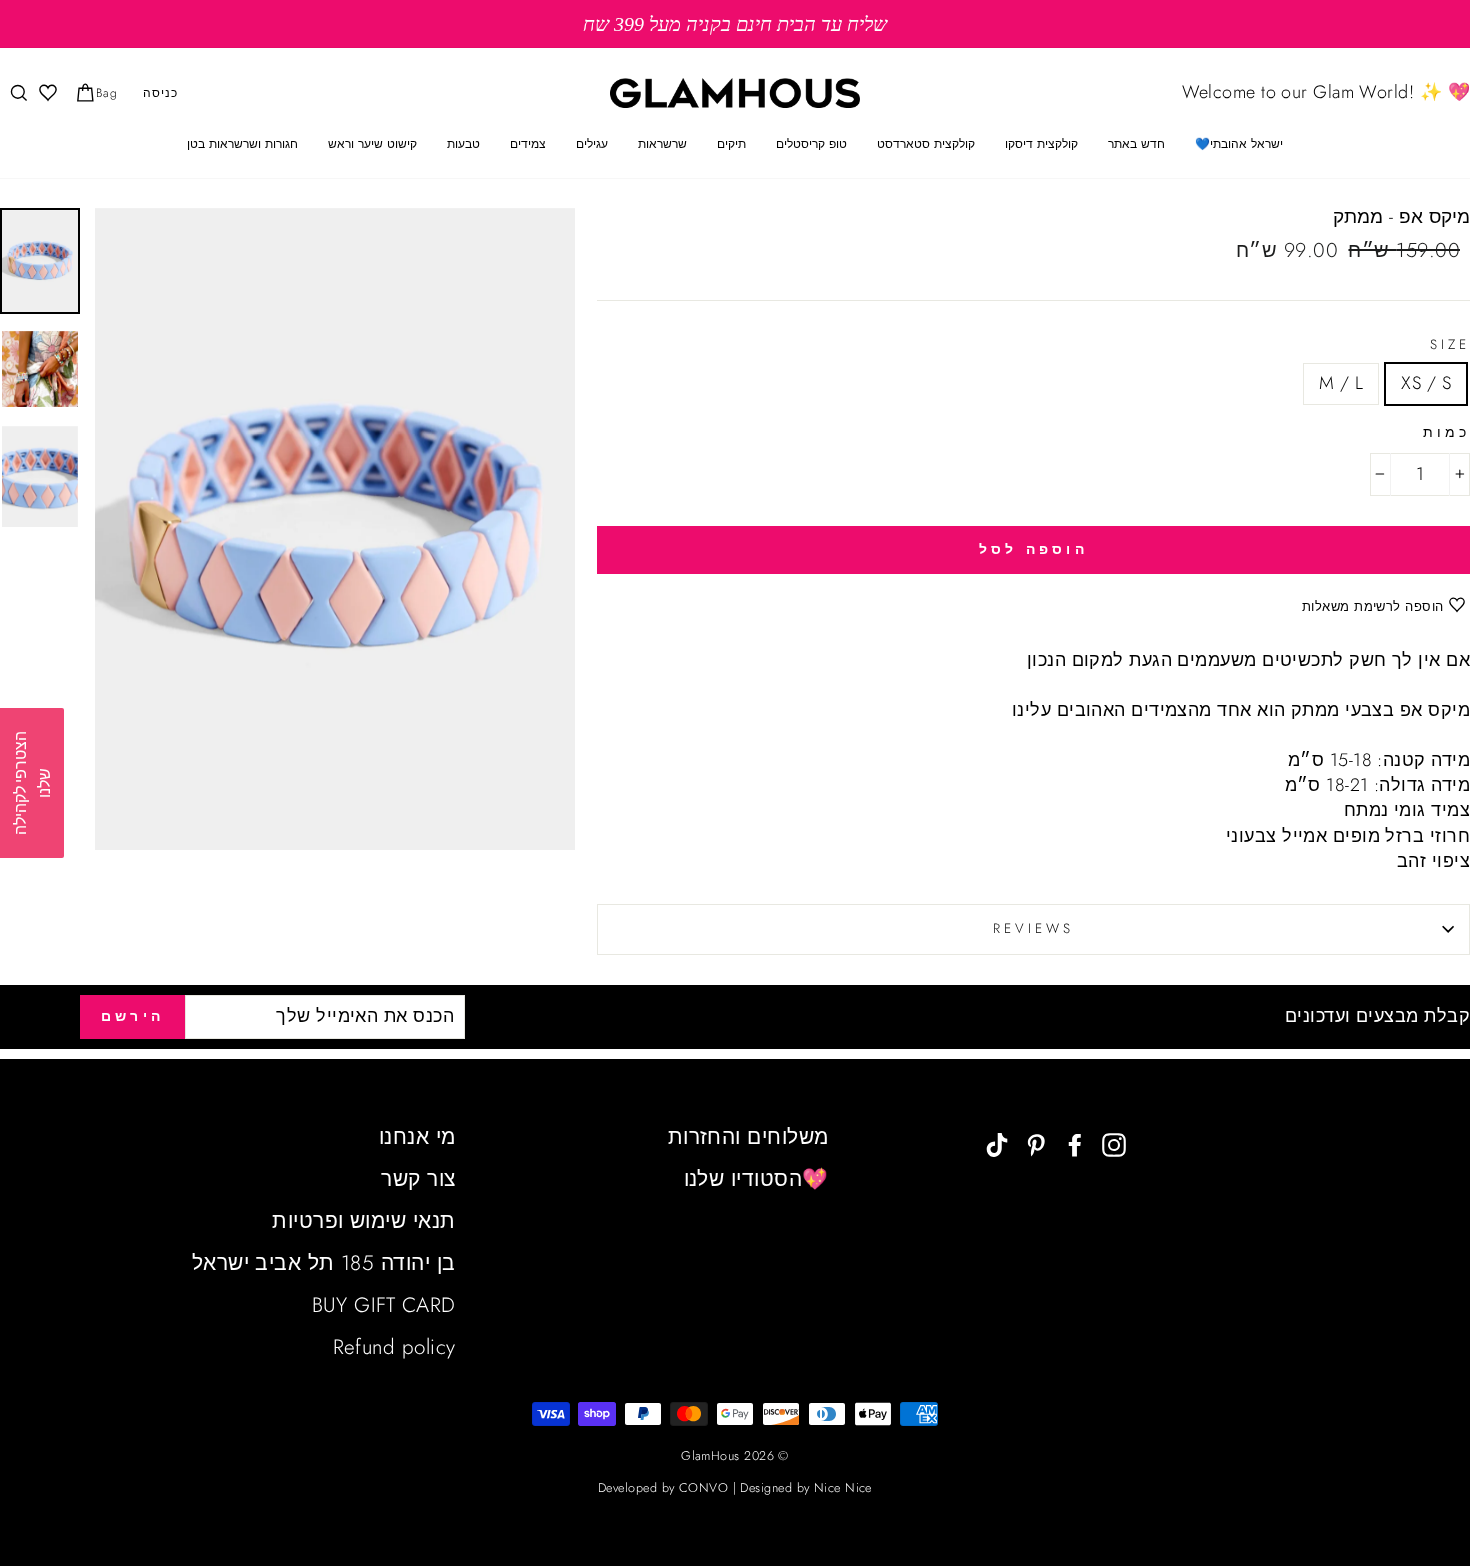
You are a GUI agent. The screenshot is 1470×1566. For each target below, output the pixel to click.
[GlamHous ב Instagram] (1114, 1143)
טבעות (463, 144)
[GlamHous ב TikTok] (997, 1143)
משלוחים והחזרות (748, 1137)
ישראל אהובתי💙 (1239, 144)
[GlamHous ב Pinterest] (1036, 1143)
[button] (32, 783)
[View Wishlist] (46, 93)
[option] (735, 24)
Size (1450, 345)
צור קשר (418, 1179)
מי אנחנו (417, 1137)
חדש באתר (1136, 144)
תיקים (731, 144)
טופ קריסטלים (811, 144)
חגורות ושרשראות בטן (242, 144)
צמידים (528, 144)
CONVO (703, 1488)
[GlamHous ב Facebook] (1075, 1143)
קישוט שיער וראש (372, 144)
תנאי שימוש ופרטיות (363, 1221)
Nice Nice (843, 1488)
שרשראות (662, 144)
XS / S (1426, 383)
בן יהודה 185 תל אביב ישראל (324, 1263)
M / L (1341, 383)
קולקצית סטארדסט (926, 144)
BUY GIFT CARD (384, 1305)
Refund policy (394, 1347)
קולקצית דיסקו (1041, 144)
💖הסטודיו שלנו (756, 1179)
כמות (1446, 433)
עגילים (592, 144)
